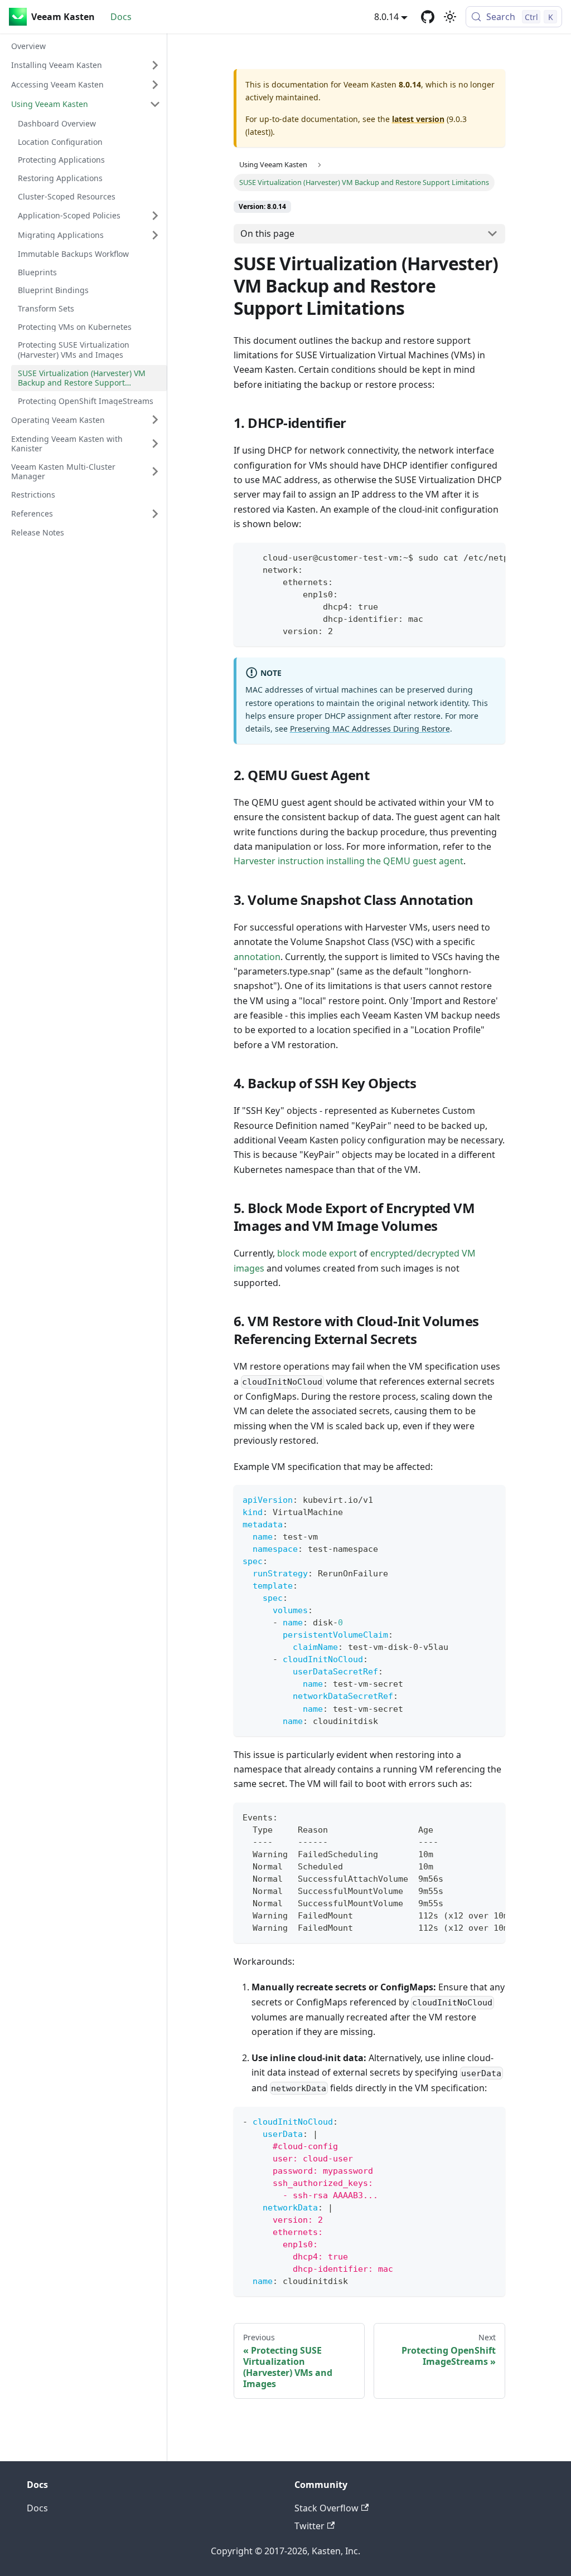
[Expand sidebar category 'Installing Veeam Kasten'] (155, 65)
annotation (257, 957)
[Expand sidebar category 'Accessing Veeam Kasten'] (155, 85)
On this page (267, 233)
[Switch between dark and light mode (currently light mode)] (450, 17)
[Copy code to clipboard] (492, 557)
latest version (418, 119)
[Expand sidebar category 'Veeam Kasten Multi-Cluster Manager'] (155, 472)
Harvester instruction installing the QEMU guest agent (349, 861)
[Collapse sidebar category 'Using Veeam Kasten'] (155, 104)
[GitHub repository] (428, 17)
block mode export (317, 1253)
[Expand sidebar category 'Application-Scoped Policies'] (155, 216)
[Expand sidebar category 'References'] (155, 514)
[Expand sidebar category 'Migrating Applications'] (155, 235)
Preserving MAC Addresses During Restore (370, 729)
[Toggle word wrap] (471, 557)
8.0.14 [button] (386, 17)
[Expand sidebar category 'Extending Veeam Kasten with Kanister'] (155, 444)
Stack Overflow (326, 2508)
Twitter (309, 2526)
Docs (121, 17)
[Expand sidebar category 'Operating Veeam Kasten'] (155, 420)
